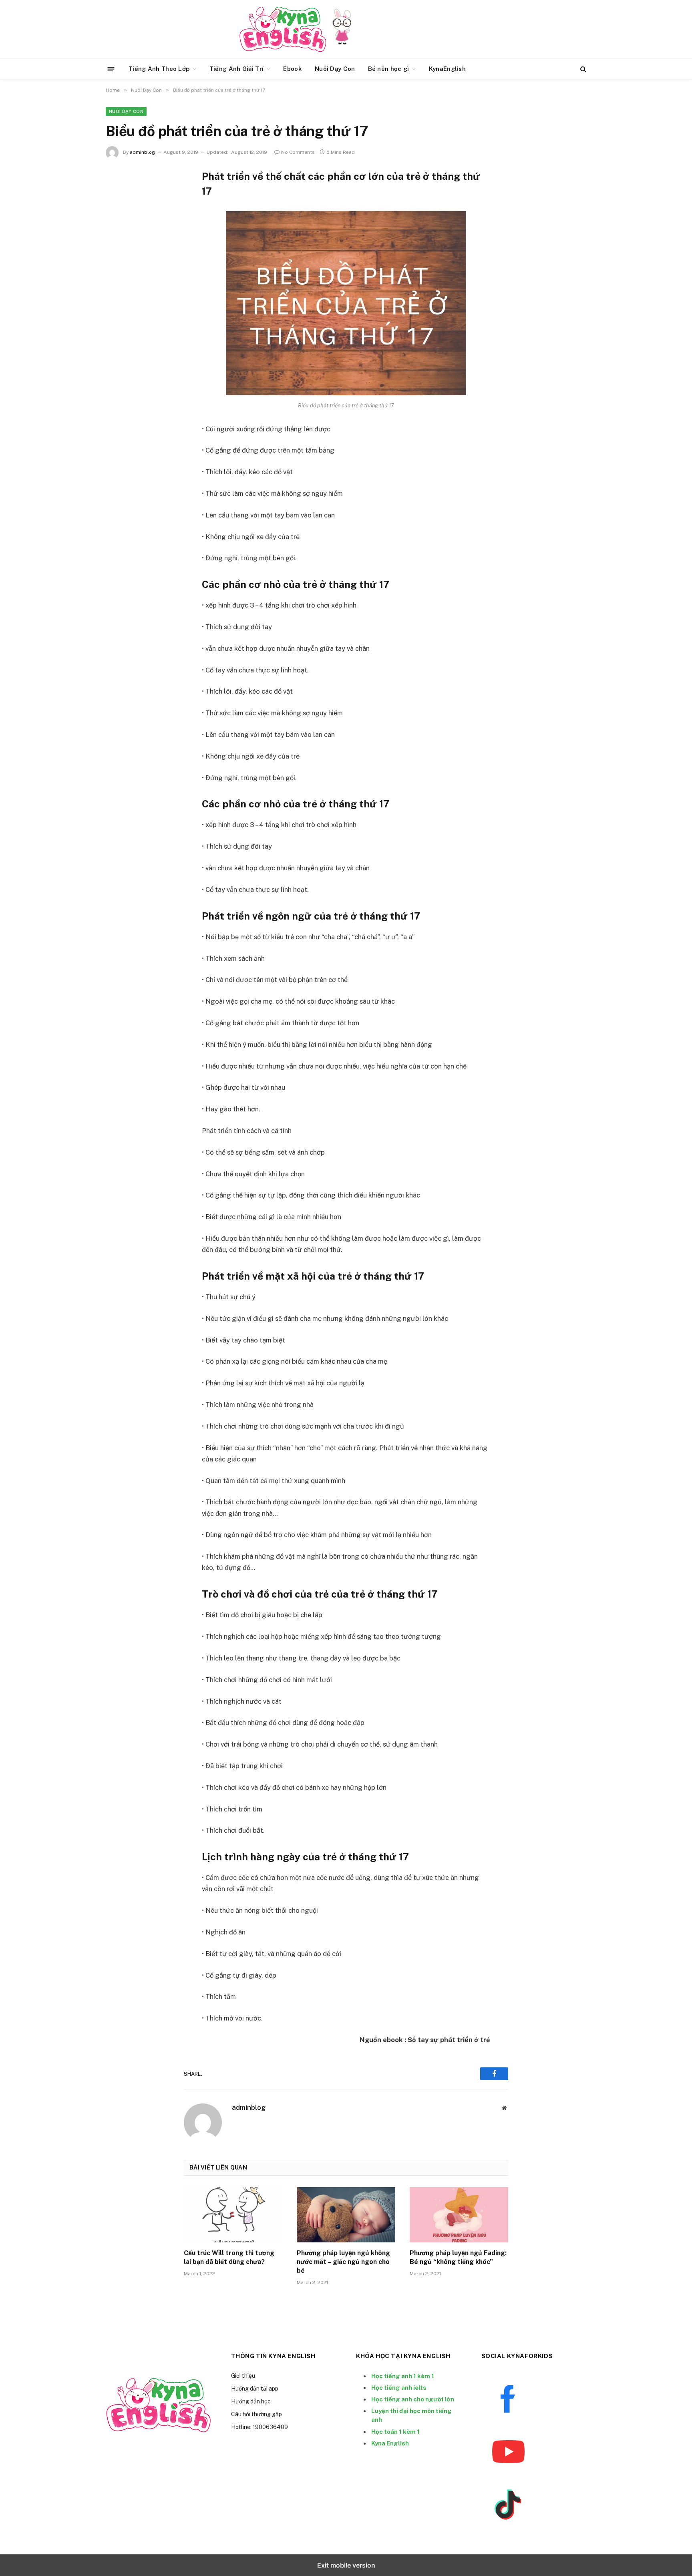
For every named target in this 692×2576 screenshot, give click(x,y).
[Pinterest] (120, 216)
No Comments (298, 152)
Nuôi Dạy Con (335, 69)
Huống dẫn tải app (255, 2389)
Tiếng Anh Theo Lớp (159, 69)
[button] (111, 69)
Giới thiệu (243, 2376)
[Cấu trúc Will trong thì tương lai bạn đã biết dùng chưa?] (233, 2215)
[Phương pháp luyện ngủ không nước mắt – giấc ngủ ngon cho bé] (346, 2215)
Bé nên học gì (389, 69)
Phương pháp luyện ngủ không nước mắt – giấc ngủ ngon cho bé (343, 2262)
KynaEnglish (447, 69)
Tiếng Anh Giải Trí (236, 69)
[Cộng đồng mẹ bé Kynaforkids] (283, 29)
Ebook (293, 69)
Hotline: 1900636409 (259, 2427)
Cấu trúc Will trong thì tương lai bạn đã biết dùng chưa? (229, 2257)
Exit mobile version (346, 2565)
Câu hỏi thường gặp (256, 2414)
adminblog (142, 152)
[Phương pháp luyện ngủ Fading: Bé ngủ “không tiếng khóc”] (459, 2215)
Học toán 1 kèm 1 (395, 2432)
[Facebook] (120, 195)
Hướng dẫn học (251, 2401)
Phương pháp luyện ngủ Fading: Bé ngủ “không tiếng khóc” (458, 2257)
